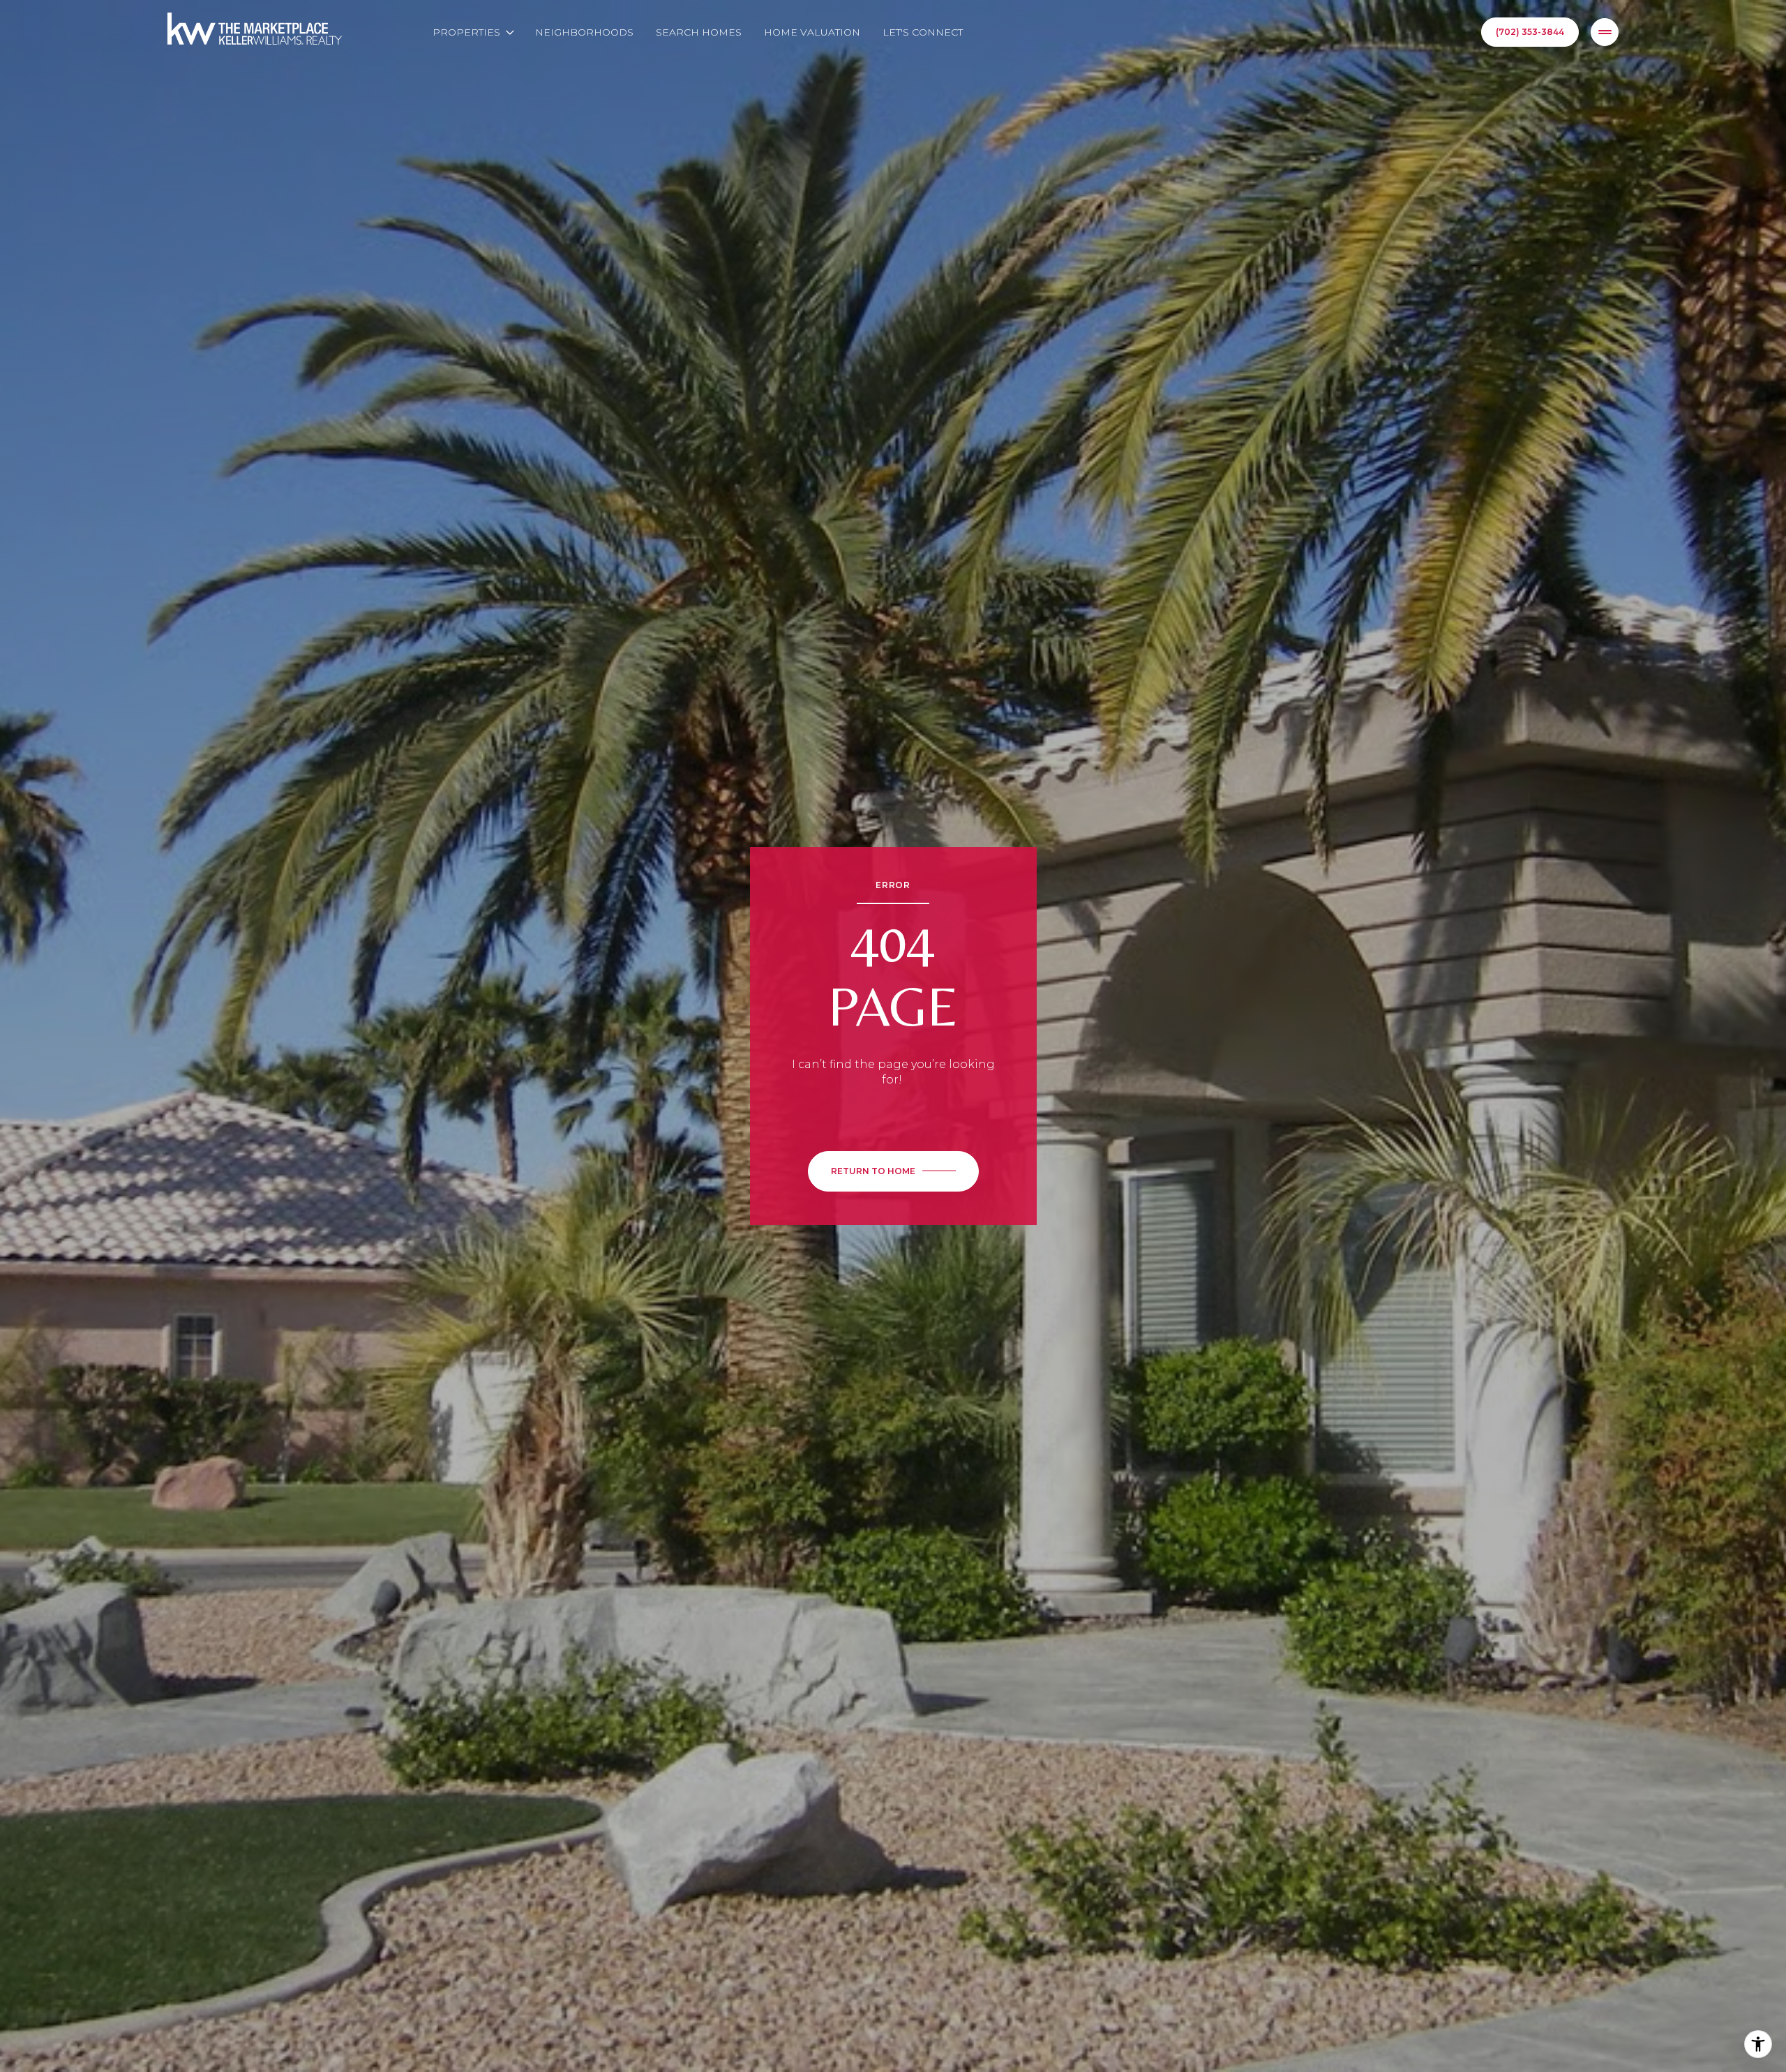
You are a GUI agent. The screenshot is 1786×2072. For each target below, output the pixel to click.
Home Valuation (812, 32)
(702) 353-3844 (1530, 32)
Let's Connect (923, 32)
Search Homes (699, 32)
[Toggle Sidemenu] (1605, 32)
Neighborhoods (584, 32)
